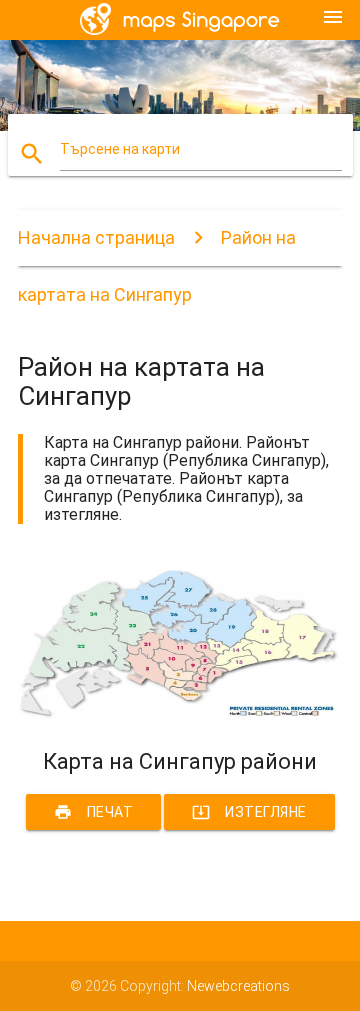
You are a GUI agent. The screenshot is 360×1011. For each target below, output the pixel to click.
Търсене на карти (120, 149)
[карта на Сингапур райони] (180, 714)
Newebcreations (238, 986)
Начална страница (96, 237)
